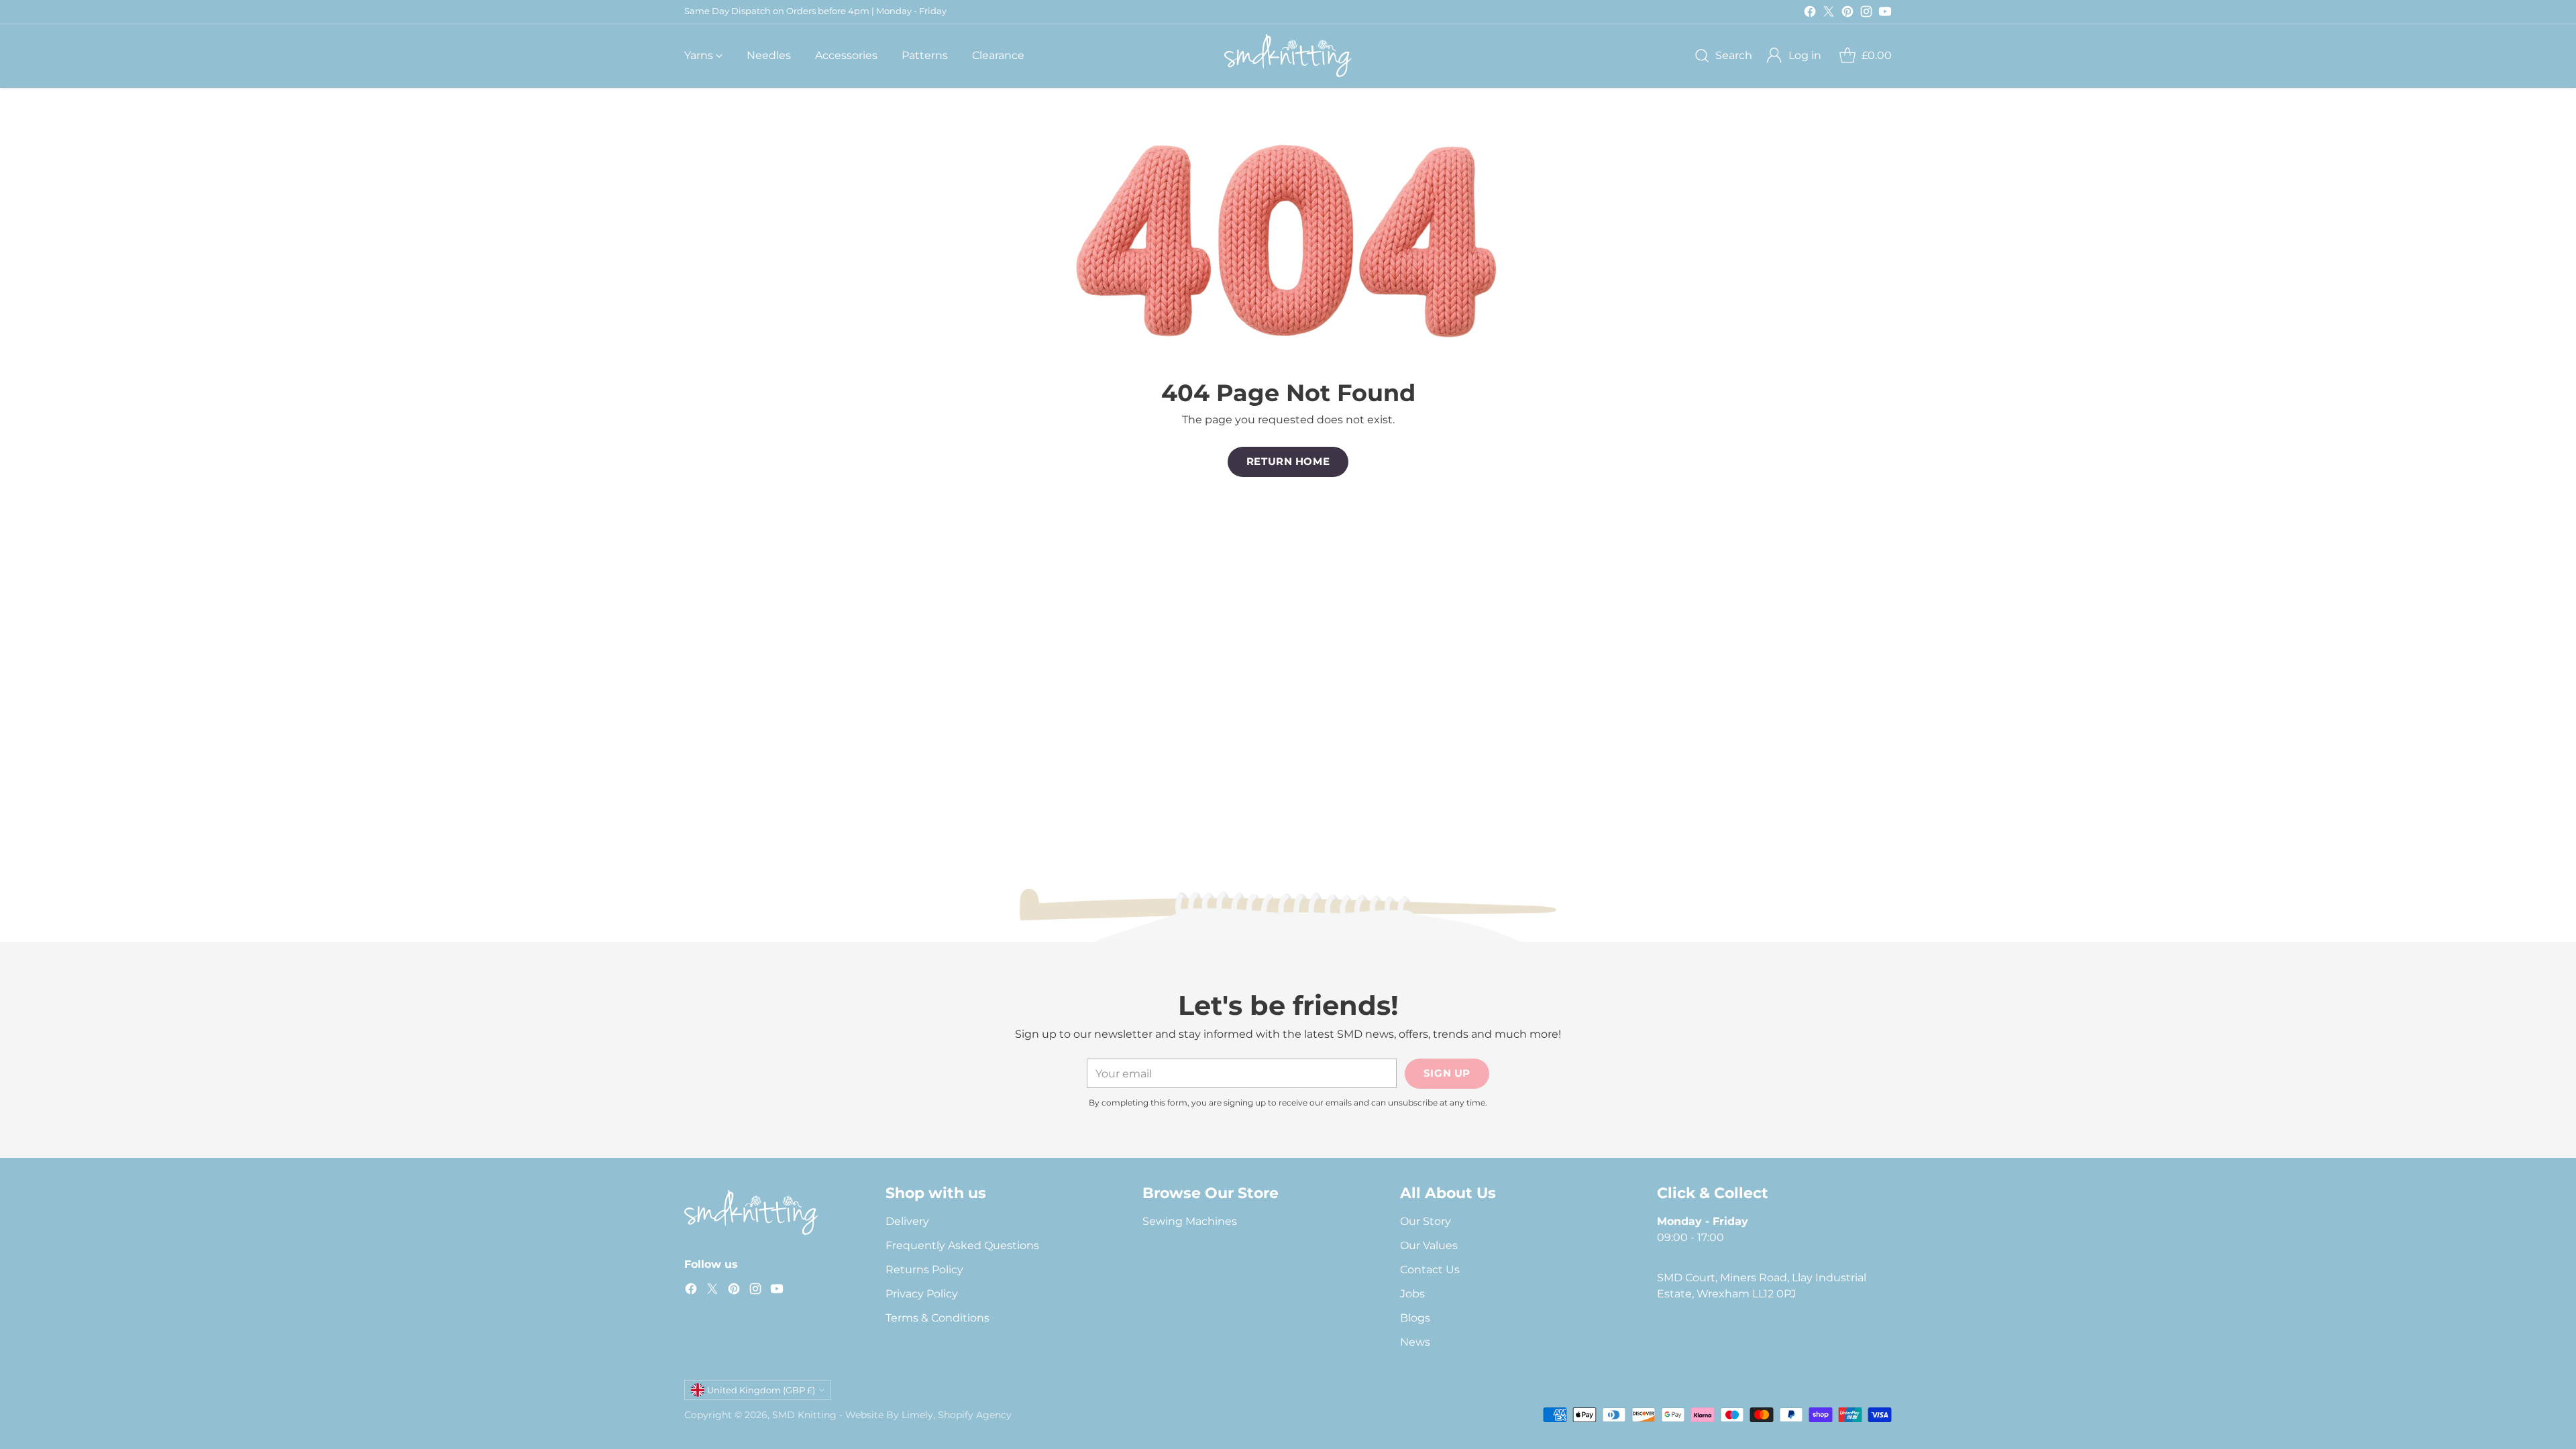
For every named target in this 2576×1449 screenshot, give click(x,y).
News (1415, 1342)
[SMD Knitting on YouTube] (1885, 14)
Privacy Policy (922, 1294)
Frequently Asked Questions (962, 1245)
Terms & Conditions (937, 1318)
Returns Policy (924, 1270)
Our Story (1426, 1221)
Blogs (1415, 1318)
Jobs (1412, 1294)
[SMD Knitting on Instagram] (1866, 14)
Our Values (1429, 1245)
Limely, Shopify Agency (957, 1415)
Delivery (907, 1221)
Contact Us (1430, 1270)
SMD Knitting (804, 1415)
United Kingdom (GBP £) (761, 1390)
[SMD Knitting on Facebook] (1810, 14)
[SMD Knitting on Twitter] (1829, 14)
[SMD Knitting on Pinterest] (1847, 14)
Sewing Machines (1190, 1221)
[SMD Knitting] (1288, 56)
